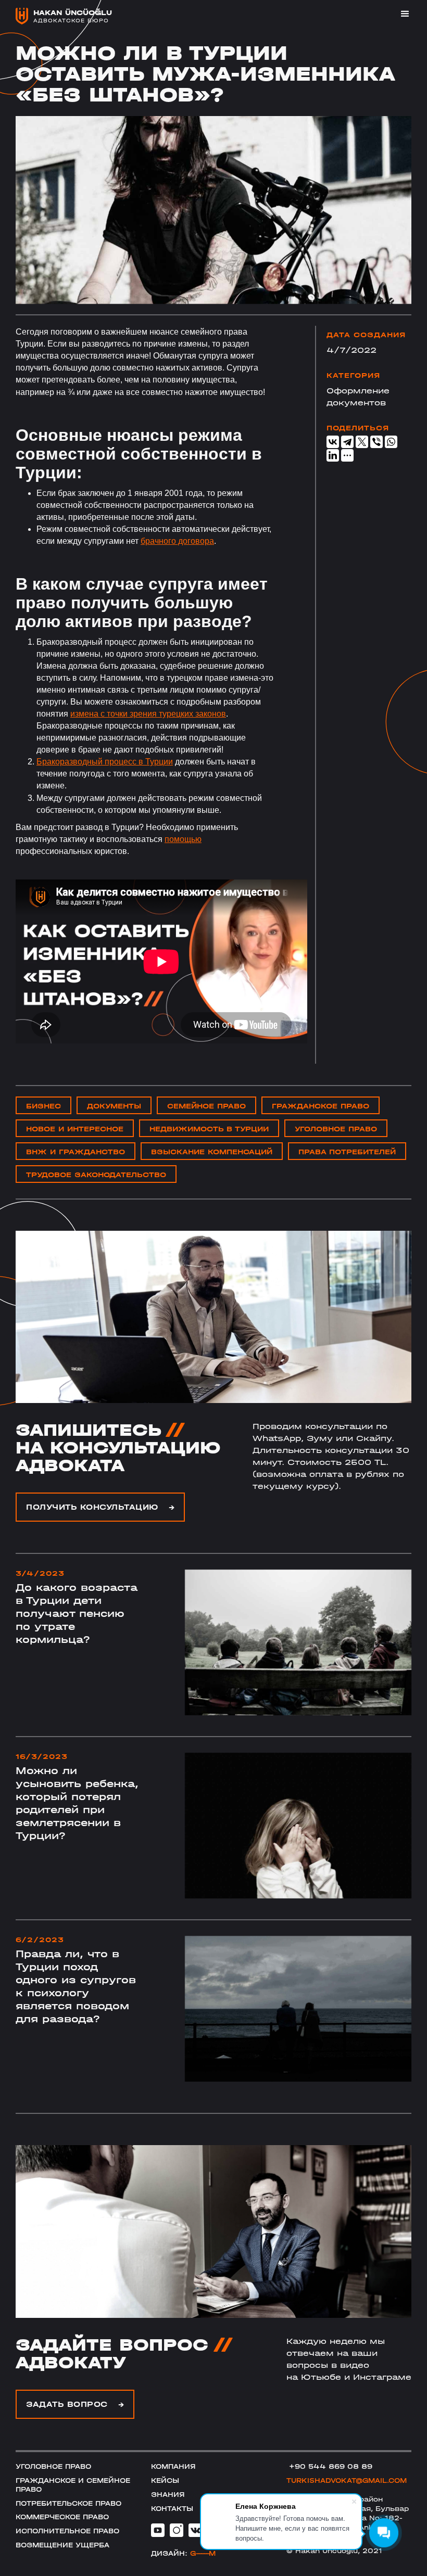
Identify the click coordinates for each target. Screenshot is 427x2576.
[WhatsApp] (391, 442)
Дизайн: (183, 2553)
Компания (173, 2466)
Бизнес (43, 1106)
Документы (114, 1106)
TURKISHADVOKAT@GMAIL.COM (347, 2481)
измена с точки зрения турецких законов (148, 714)
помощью (183, 839)
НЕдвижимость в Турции (209, 1129)
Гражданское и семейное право (73, 2485)
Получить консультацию (100, 1507)
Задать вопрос (75, 2404)
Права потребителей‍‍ (347, 1152)
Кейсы (165, 2481)
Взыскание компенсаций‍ (212, 1152)
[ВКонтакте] (333, 442)
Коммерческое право (62, 2517)
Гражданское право (321, 1106)
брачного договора (177, 541)
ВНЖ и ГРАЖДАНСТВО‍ (76, 1152)
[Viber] (376, 442)
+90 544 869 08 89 (329, 2466)
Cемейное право (206, 1106)
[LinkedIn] (333, 455)
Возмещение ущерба (62, 2545)
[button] (400, 14)
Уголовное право (53, 2466)
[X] (362, 442)
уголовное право (336, 1129)
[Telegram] (347, 442)
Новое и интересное (75, 1129)
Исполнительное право (67, 2531)
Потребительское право (68, 2503)
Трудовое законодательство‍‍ (96, 1175)
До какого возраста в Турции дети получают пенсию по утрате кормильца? (77, 1614)
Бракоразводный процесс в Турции (105, 762)
